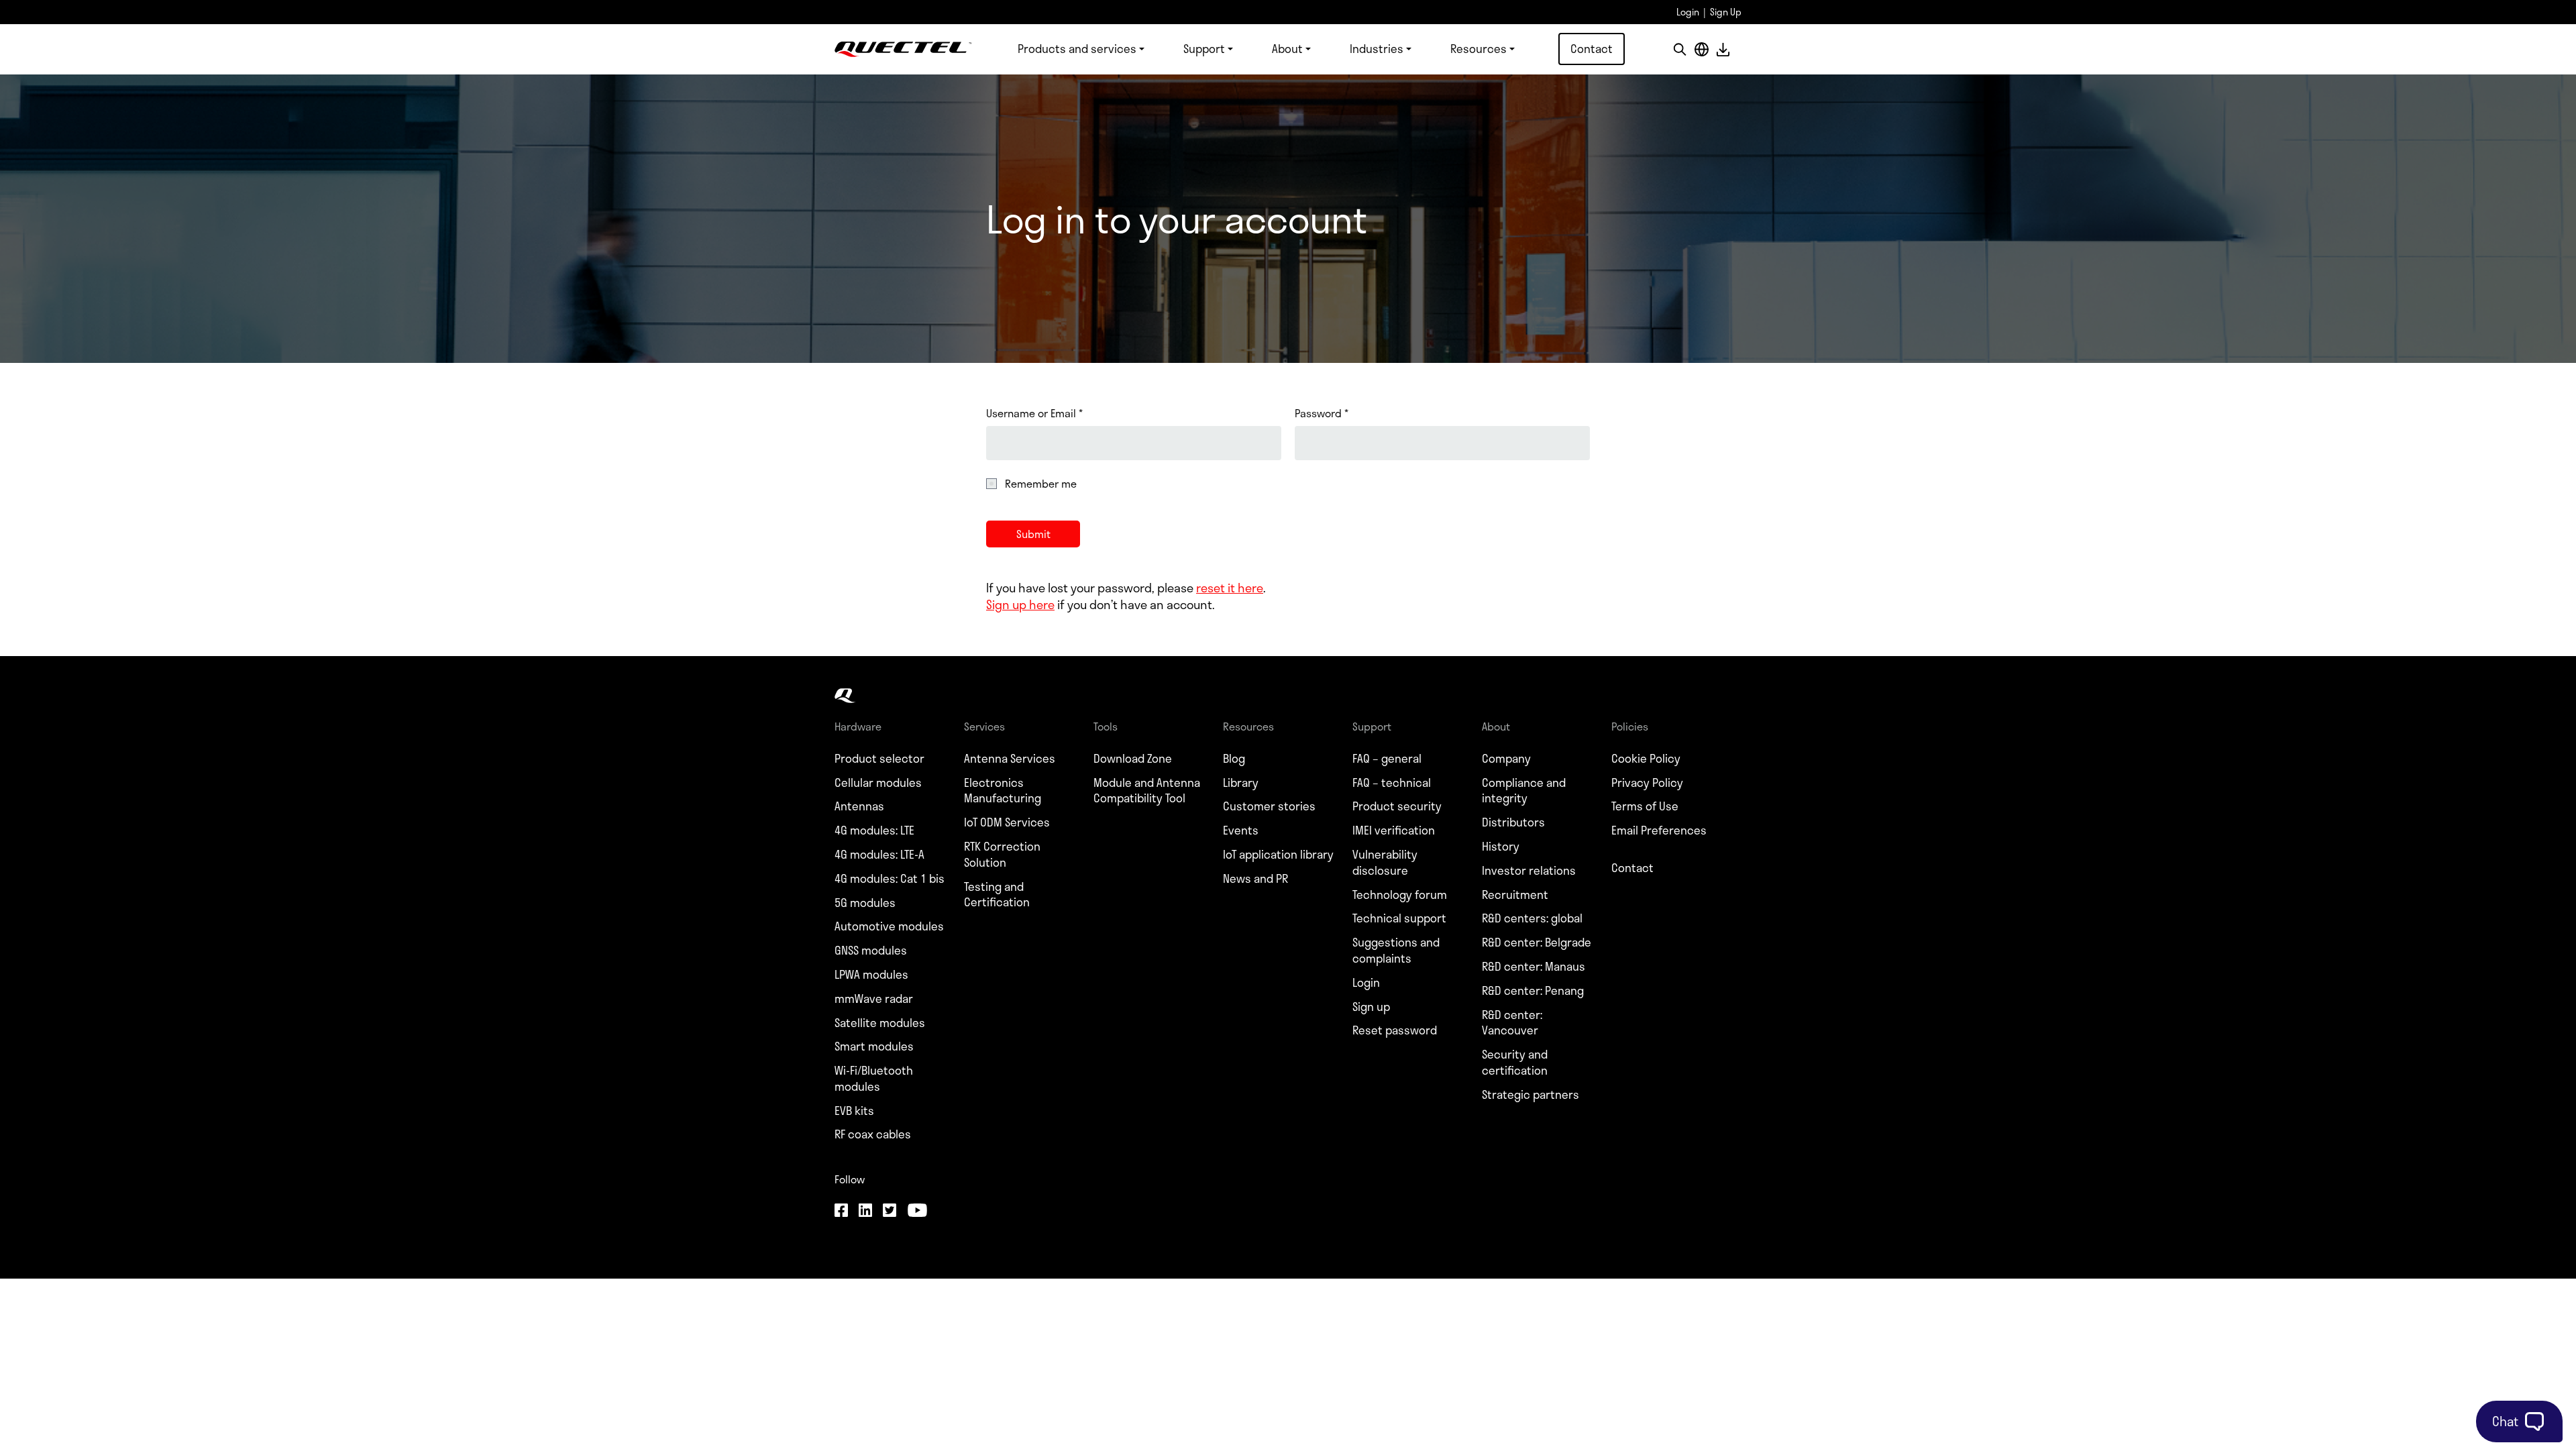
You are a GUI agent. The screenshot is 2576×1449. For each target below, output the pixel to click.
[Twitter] (890, 1212)
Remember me (1041, 484)
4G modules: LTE (874, 830)
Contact (1592, 48)
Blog (1234, 759)
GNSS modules (871, 951)
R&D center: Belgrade (1537, 943)
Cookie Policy (1646, 759)
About (1287, 48)
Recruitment (1515, 895)
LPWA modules (871, 975)
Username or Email (1034, 413)
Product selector (879, 759)
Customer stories (1269, 806)
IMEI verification (1394, 830)
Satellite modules (880, 1023)
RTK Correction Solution (1002, 855)
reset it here (1230, 588)
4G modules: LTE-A (879, 855)
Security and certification (1515, 1063)
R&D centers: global (1532, 918)
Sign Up (1726, 12)
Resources (1479, 48)
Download (1723, 49)
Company (1506, 759)
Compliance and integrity (1524, 791)
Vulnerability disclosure (1385, 863)
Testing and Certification (997, 895)
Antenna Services (1010, 759)
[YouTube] (917, 1212)
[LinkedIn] (865, 1212)
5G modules (865, 903)
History (1501, 847)
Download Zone (1133, 759)
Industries (1377, 48)
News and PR (1255, 879)
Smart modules (874, 1046)
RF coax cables (873, 1134)
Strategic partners (1531, 1095)
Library (1241, 783)
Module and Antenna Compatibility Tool (1147, 791)
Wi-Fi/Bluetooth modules (874, 1079)
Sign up (1371, 1007)
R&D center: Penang (1533, 991)
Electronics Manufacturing (1003, 791)
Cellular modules (878, 783)
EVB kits (854, 1111)
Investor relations (1529, 871)
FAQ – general (1387, 759)
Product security (1397, 806)
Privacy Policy (1647, 783)
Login (1688, 12)
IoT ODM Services (1007, 822)
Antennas (859, 806)
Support (1204, 48)
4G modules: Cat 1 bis (890, 879)
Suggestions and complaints (1396, 951)
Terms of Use (1645, 806)
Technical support (1399, 918)
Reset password (1395, 1030)
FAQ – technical (1392, 783)
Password (1322, 413)
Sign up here (1020, 604)
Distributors (1513, 822)
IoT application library (1278, 855)
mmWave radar (874, 999)
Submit (1033, 534)
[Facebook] (841, 1212)
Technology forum (1400, 895)
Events (1241, 830)
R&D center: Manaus (1534, 967)
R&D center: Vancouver (1512, 1023)
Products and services (1077, 48)
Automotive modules (889, 926)
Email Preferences (1659, 830)
